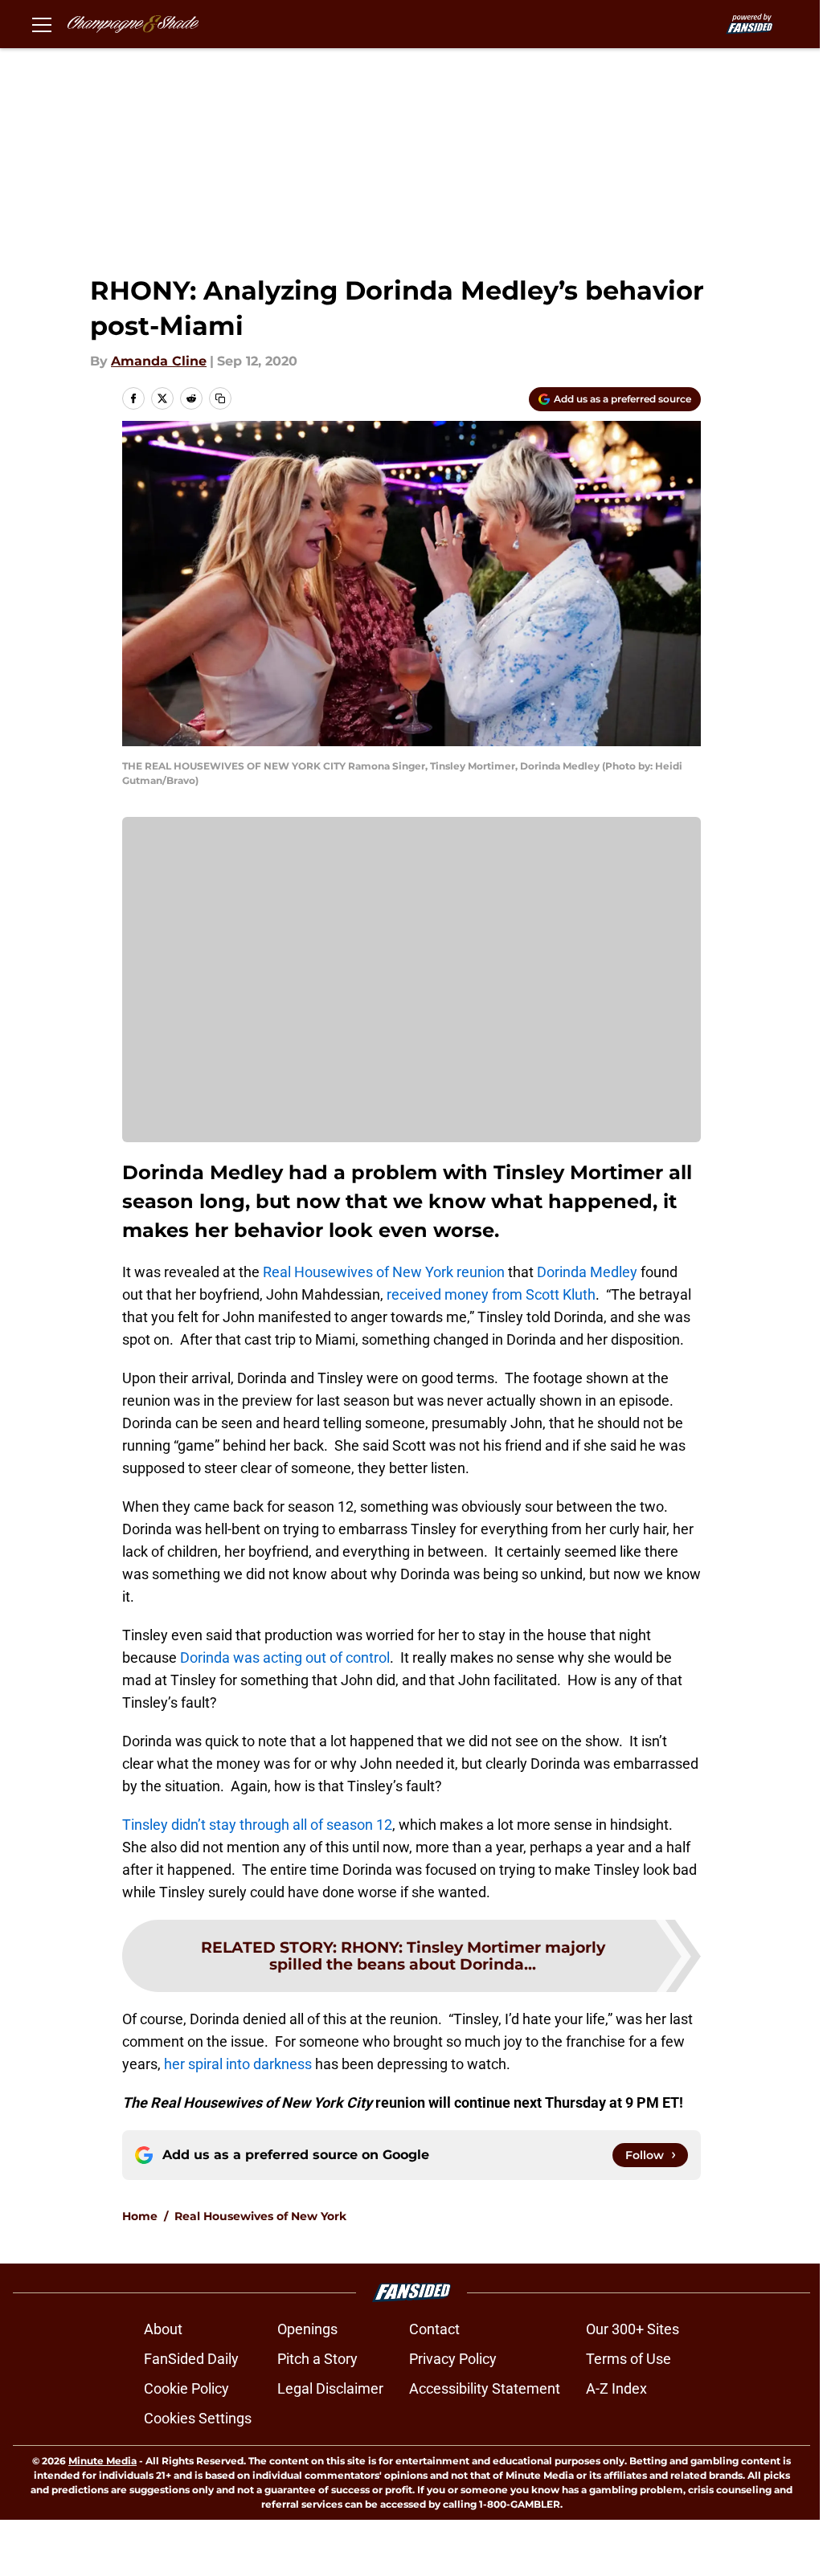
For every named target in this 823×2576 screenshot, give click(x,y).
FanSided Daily (191, 2359)
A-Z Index (616, 2388)
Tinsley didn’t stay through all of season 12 (257, 1825)
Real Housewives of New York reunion (382, 1272)
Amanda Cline (159, 361)
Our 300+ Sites (633, 2329)
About (163, 2329)
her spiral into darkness (238, 2064)
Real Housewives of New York (260, 2216)
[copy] (220, 398)
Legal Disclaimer (330, 2388)
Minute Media (102, 2461)
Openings (307, 2329)
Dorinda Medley (587, 1272)
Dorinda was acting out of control (285, 1657)
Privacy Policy (453, 2359)
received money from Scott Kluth (491, 1294)
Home (140, 2216)
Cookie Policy (186, 2388)
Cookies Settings (198, 2418)
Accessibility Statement (485, 2388)
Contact (434, 2329)
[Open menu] (42, 24)
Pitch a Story (317, 2359)
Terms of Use (629, 2359)
